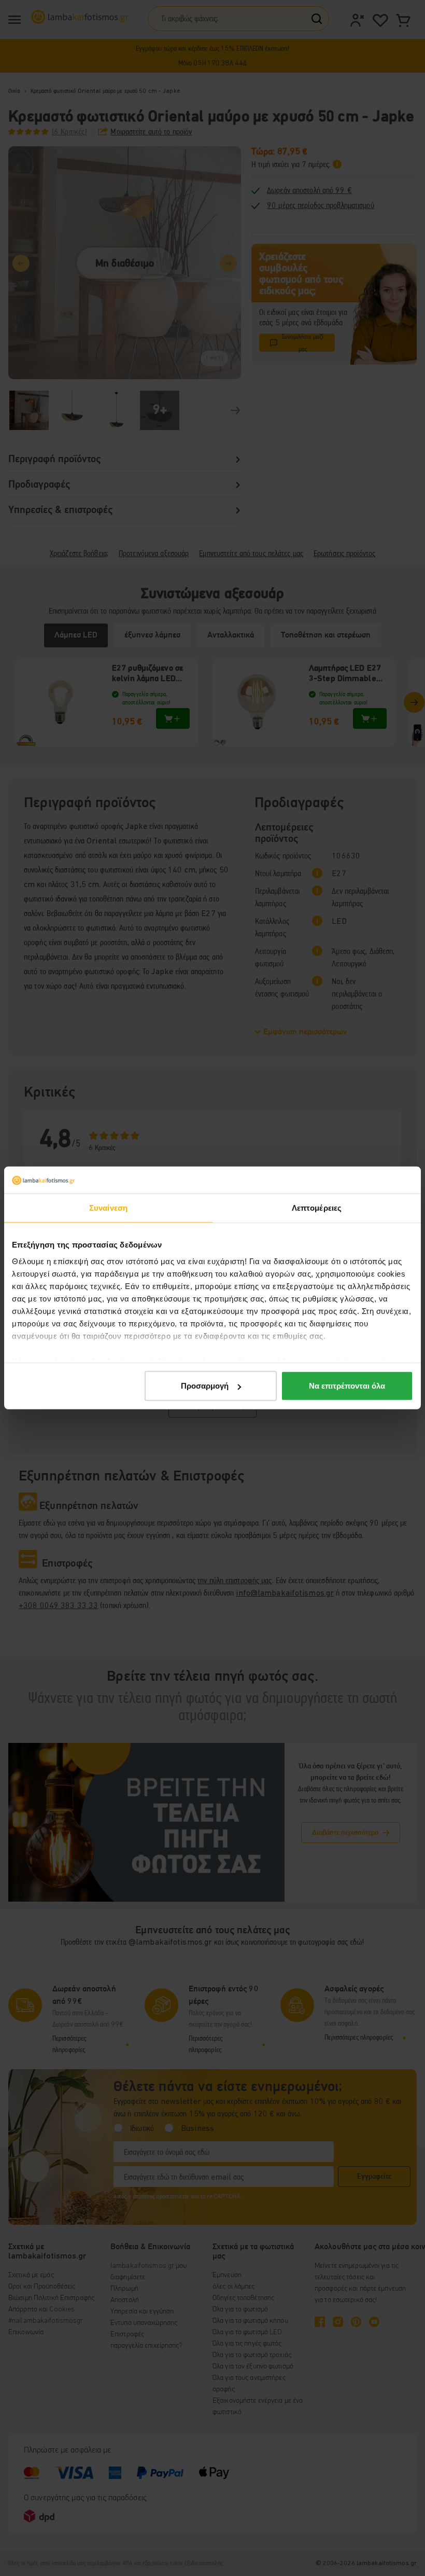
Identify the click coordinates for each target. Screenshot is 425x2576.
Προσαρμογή (205, 1386)
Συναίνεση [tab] (108, 1208)
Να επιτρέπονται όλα (347, 1386)
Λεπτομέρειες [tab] (317, 1208)
